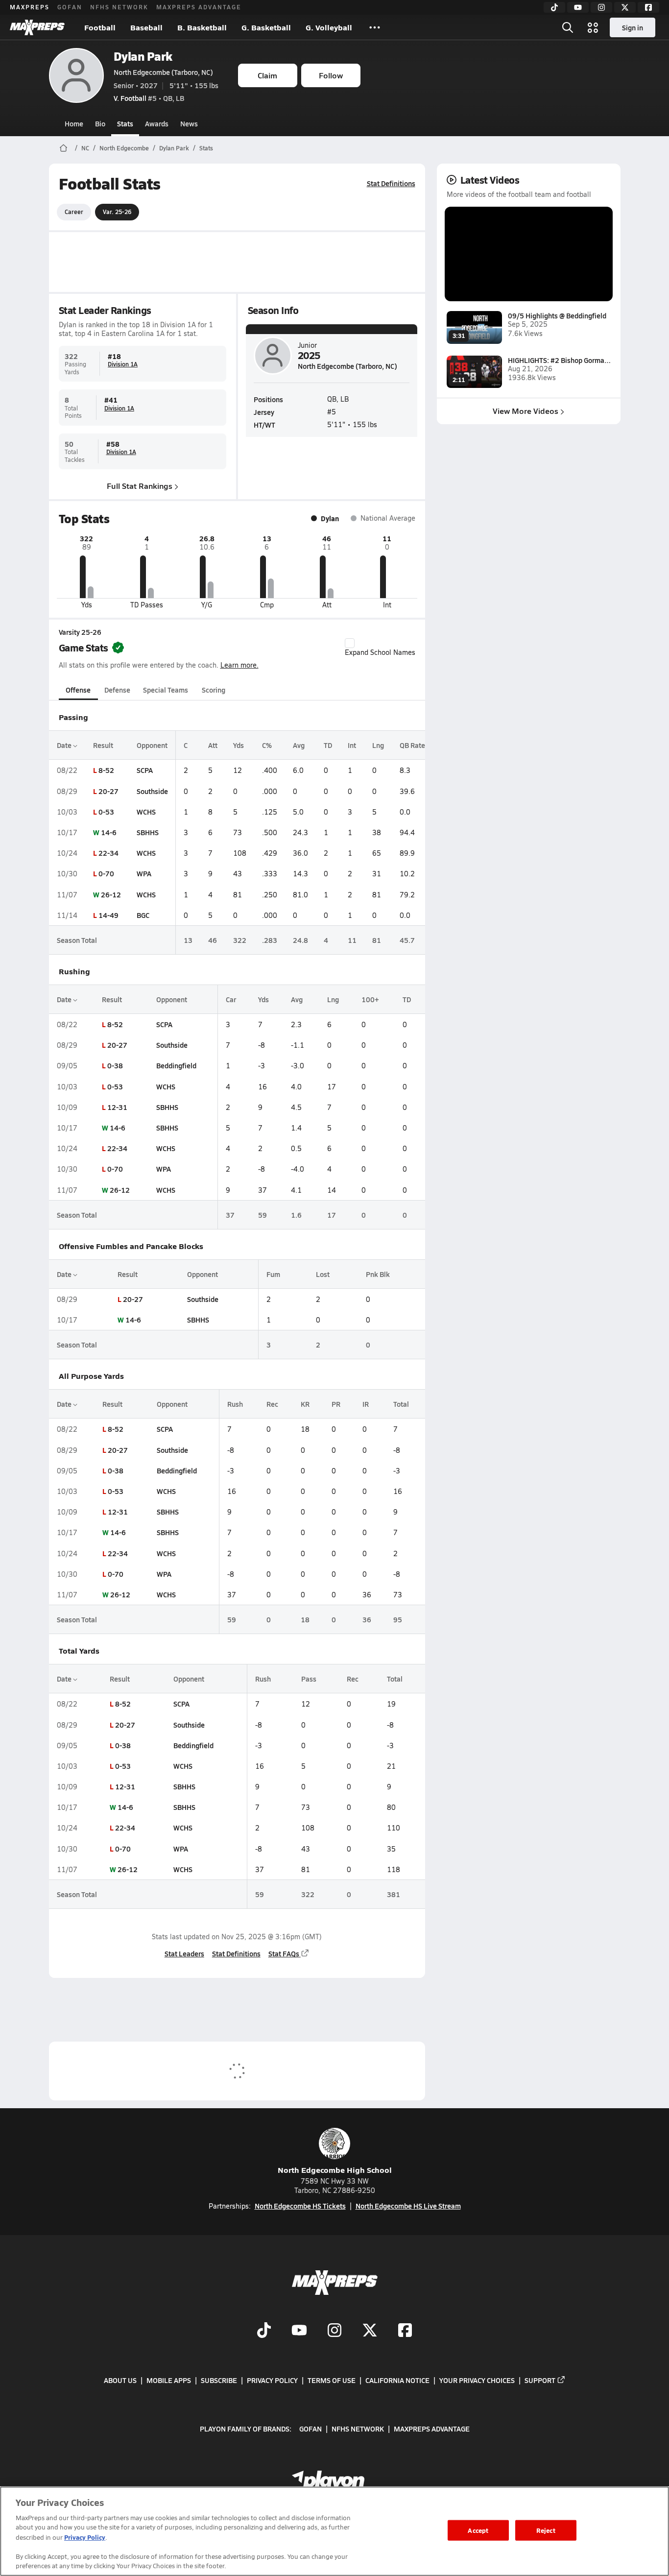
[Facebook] (648, 7)
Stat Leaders (184, 1953)
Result (103, 745)
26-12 (111, 894)
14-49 (108, 915)
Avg (299, 745)
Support (540, 2380)
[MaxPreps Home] (37, 27)
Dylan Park (143, 56)
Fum (273, 1274)
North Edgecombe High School (335, 2170)
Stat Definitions (391, 183)
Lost (323, 1274)
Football (100, 27)
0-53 (106, 812)
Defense (117, 690)
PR (336, 1404)
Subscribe (219, 2380)
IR (366, 1404)
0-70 (106, 873)
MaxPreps (30, 7)
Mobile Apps (169, 2380)
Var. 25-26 (117, 212)
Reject (546, 2530)
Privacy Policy (272, 2380)
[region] (334, 2531)
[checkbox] (350, 643)
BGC (143, 915)
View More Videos (526, 411)
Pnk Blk (378, 1274)
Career (74, 212)
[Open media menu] (593, 27)
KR (305, 1404)
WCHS (146, 812)
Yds (239, 745)
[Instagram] (601, 7)
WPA (144, 873)
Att (213, 745)
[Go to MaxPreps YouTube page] (299, 2332)
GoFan (70, 7)
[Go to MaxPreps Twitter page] (370, 2332)
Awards (157, 123)
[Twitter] (625, 7)
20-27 (108, 791)
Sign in (633, 27)
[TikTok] (554, 7)
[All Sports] (375, 27)
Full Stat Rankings (140, 486)
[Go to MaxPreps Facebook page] (405, 2332)
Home (74, 123)
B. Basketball (202, 27)
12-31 (117, 1107)
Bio (100, 123)
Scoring (214, 690)
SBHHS (148, 832)
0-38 (115, 1065)
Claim (267, 75)
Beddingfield (176, 1065)
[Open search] (568, 27)
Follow (331, 75)
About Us (120, 2380)
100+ (370, 999)
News (189, 123)
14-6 (109, 832)
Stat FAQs (284, 1953)
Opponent (152, 745)
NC (85, 148)
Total (401, 1404)
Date (65, 745)
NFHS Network (119, 7)
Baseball (146, 27)
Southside (152, 791)
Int (352, 745)
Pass (309, 1679)
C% (267, 745)
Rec (272, 1404)
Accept (478, 2530)
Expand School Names (380, 652)
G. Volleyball (329, 27)
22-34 (108, 853)
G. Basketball (266, 27)
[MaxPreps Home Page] (63, 148)
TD (328, 745)
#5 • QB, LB (149, 98)
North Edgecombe (124, 148)
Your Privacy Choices (477, 2380)
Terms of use (332, 2380)
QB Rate (412, 745)
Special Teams (166, 690)
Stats (125, 123)
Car (231, 999)
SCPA (145, 770)
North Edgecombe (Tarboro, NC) (163, 72)
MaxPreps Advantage (199, 7)
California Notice (397, 2380)
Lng (378, 745)
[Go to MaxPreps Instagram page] (334, 2332)
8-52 (106, 770)
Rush (235, 1404)
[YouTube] (578, 7)
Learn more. (239, 665)
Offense (78, 690)
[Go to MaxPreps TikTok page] (264, 2332)
